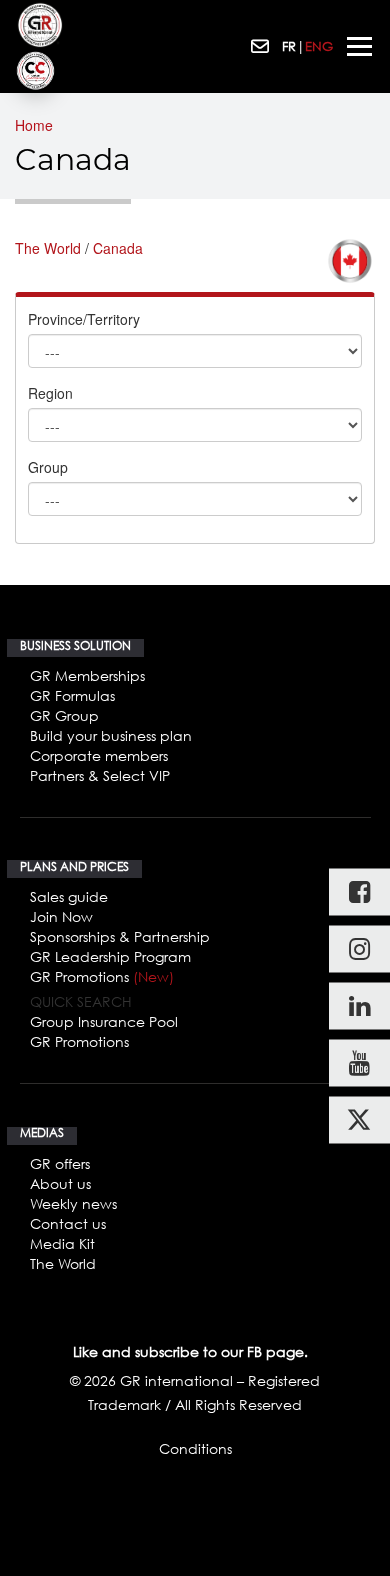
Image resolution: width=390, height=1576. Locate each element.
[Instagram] (359, 949)
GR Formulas (72, 695)
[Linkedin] (359, 1006)
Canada (118, 248)
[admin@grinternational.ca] (261, 47)
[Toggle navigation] (359, 46)
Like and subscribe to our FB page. (190, 1351)
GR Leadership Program (110, 956)
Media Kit (62, 1243)
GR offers (60, 1163)
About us (60, 1183)
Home (34, 125)
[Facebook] (359, 892)
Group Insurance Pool (104, 1021)
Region (50, 393)
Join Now (61, 916)
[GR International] (40, 25)
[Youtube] (359, 1063)
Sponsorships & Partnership (120, 936)
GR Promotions (102, 976)
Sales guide (69, 896)
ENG (319, 46)
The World (48, 248)
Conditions (195, 1448)
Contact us (68, 1223)
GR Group (64, 715)
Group (48, 467)
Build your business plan (111, 735)
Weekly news (73, 1203)
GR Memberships (87, 675)
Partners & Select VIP (100, 775)
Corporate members (99, 755)
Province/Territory (84, 319)
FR (289, 46)
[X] (359, 1120)
